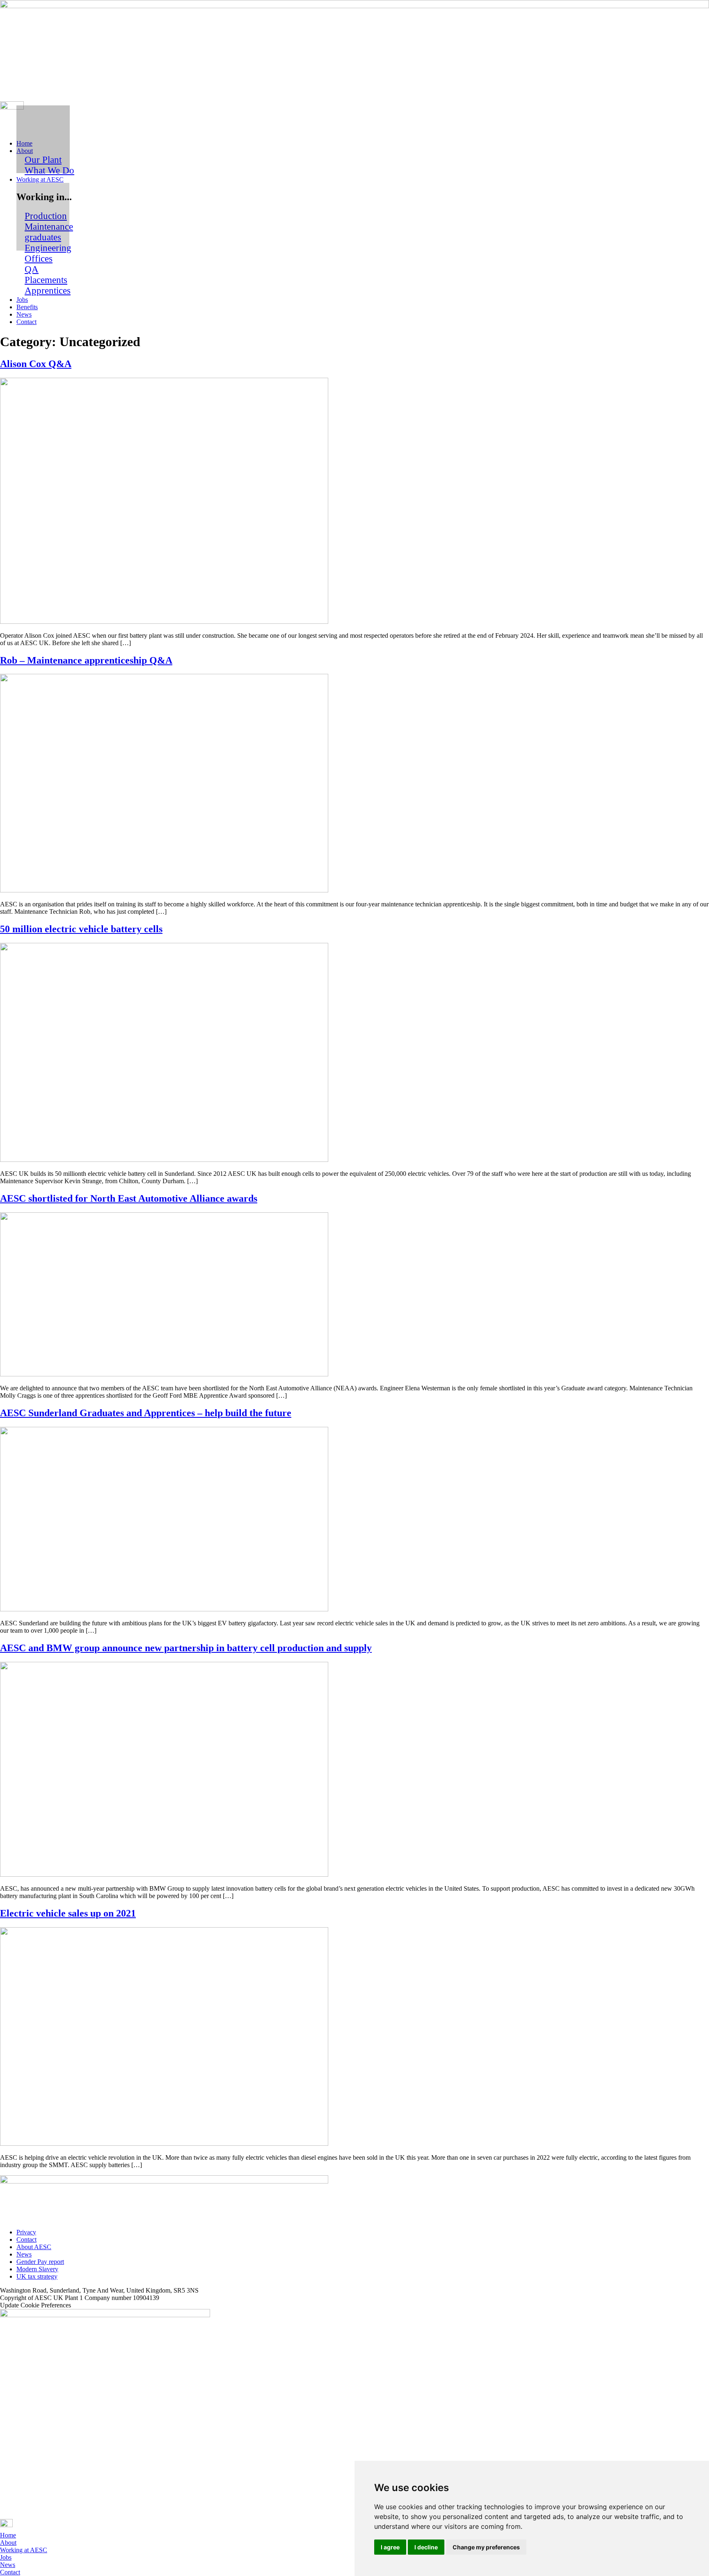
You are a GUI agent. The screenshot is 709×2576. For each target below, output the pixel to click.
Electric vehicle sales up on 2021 (68, 1913)
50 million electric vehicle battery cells (81, 929)
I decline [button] (426, 2547)
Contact (10, 2572)
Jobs (6, 2557)
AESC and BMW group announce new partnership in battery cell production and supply (186, 1648)
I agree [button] (390, 2547)
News (8, 2565)
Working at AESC (24, 2550)
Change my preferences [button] (486, 2547)
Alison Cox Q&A (36, 364)
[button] (363, 151)
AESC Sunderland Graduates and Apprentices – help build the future (146, 1413)
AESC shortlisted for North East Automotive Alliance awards (129, 1198)
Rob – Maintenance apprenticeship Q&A (86, 660)
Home (8, 2535)
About (8, 2543)
